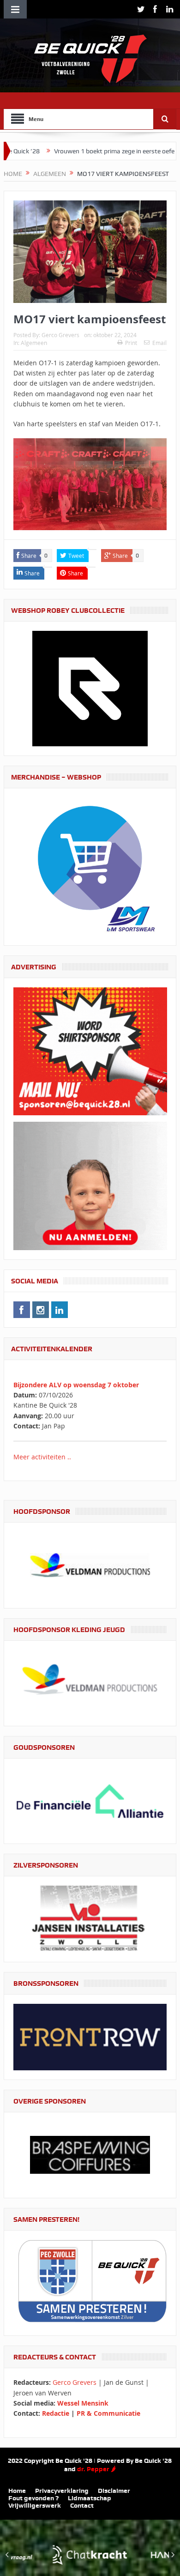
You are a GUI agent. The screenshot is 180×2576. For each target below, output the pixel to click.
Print (131, 343)
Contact (82, 2505)
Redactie (56, 2413)
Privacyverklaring (62, 2491)
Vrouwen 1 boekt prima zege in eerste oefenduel (68, 151)
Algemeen (34, 343)
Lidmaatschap (90, 2498)
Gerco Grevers (60, 335)
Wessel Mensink (83, 2403)
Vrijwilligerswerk (35, 2505)
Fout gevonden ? (33, 2498)
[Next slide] (173, 2555)
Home (17, 2491)
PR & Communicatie (108, 2413)
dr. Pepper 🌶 (96, 2469)
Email (159, 343)
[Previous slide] (7, 2555)
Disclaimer (114, 2491)
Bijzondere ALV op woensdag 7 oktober (76, 1385)
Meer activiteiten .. (42, 1457)
